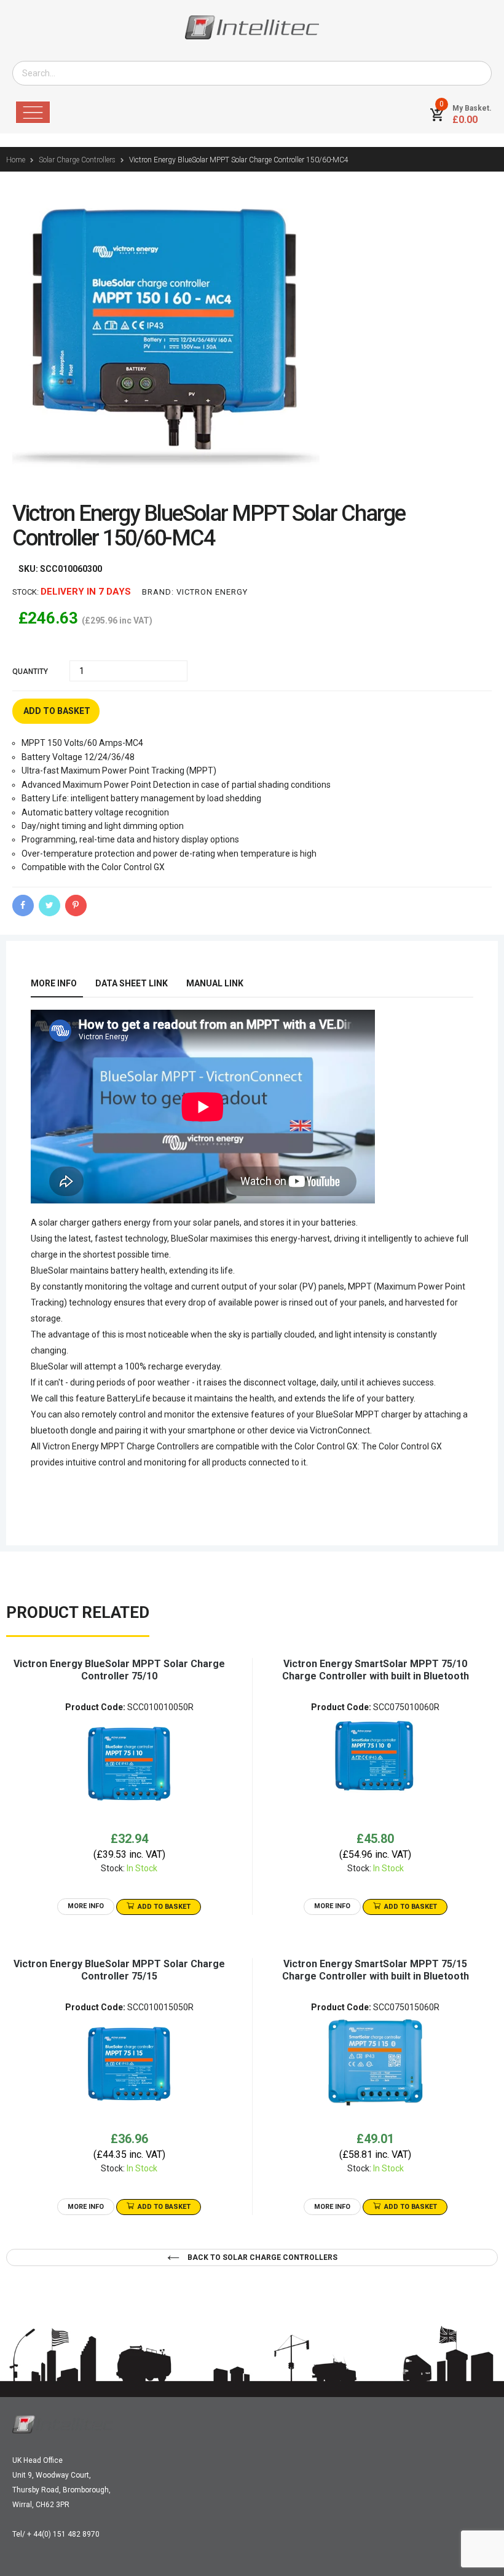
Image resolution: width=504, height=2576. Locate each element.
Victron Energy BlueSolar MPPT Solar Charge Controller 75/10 (119, 1670)
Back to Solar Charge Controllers (262, 2257)
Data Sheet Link (132, 983)
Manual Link (215, 983)
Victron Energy (212, 592)
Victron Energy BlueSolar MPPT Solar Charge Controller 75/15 (119, 1970)
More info (54, 983)
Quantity (30, 672)
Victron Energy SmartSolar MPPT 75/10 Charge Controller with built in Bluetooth (376, 1670)
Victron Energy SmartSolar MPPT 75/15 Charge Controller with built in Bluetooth (376, 1970)
